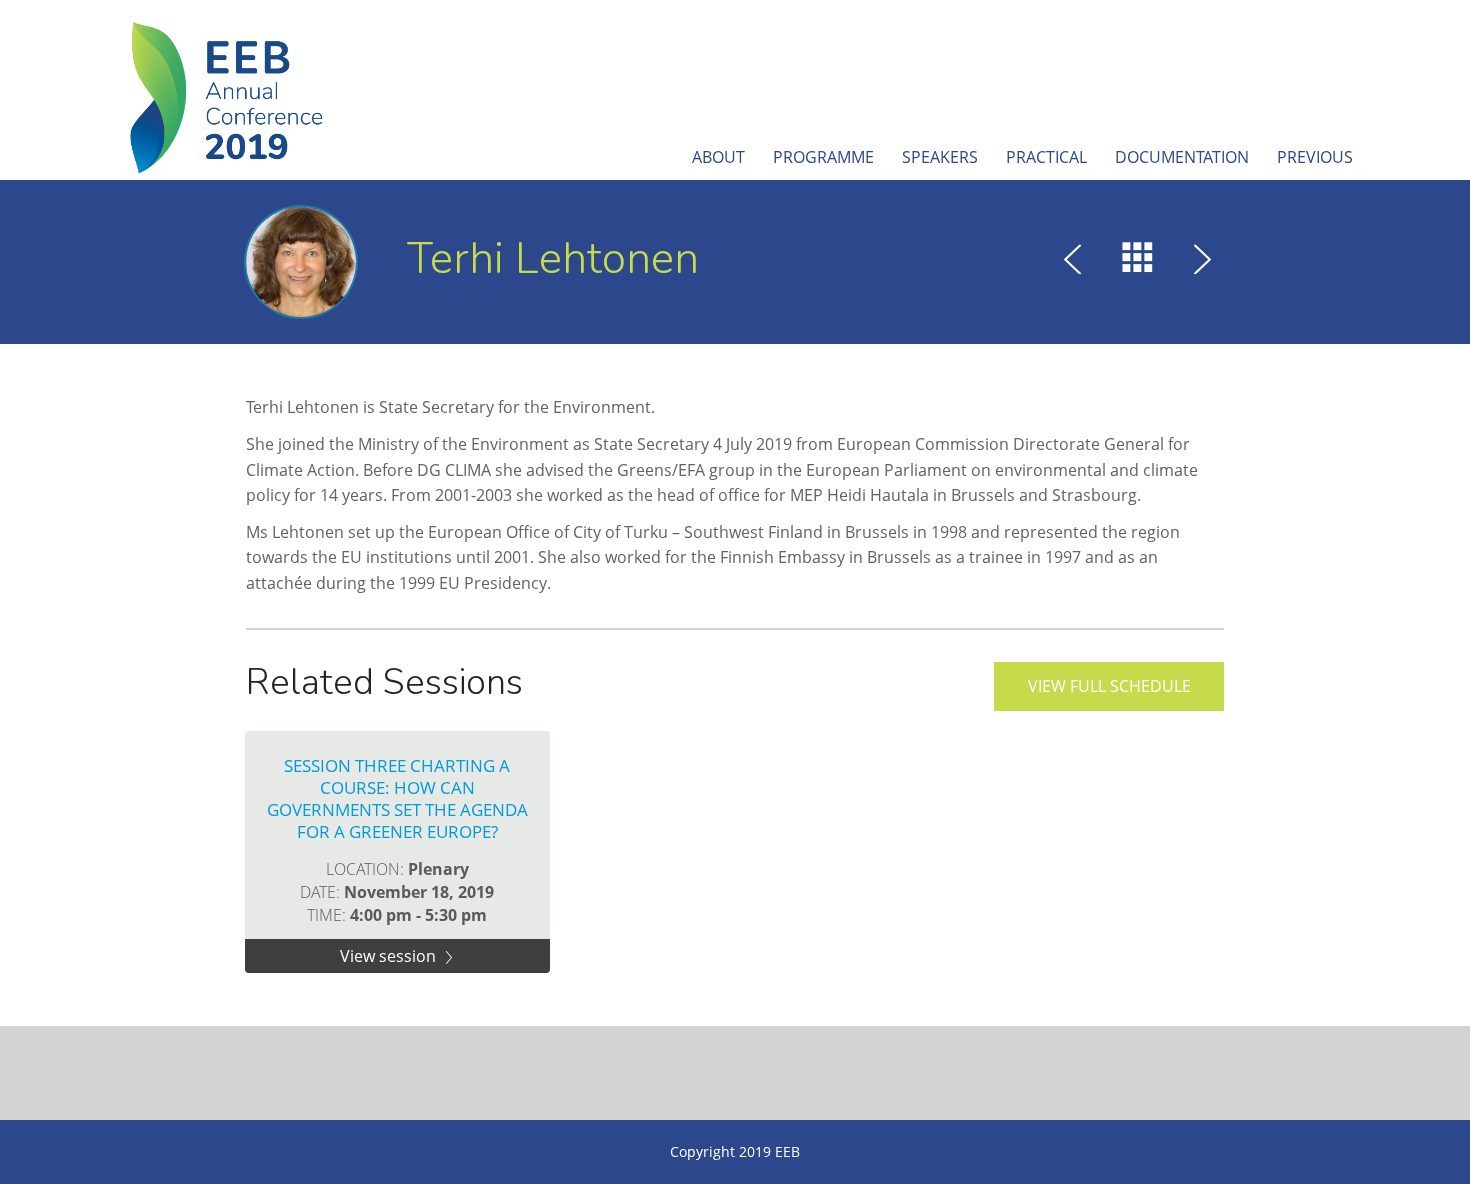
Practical (1046, 157)
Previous (1315, 157)
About (718, 157)
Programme (823, 157)
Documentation (1182, 157)
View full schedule (1109, 686)
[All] (1138, 261)
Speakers (940, 157)
